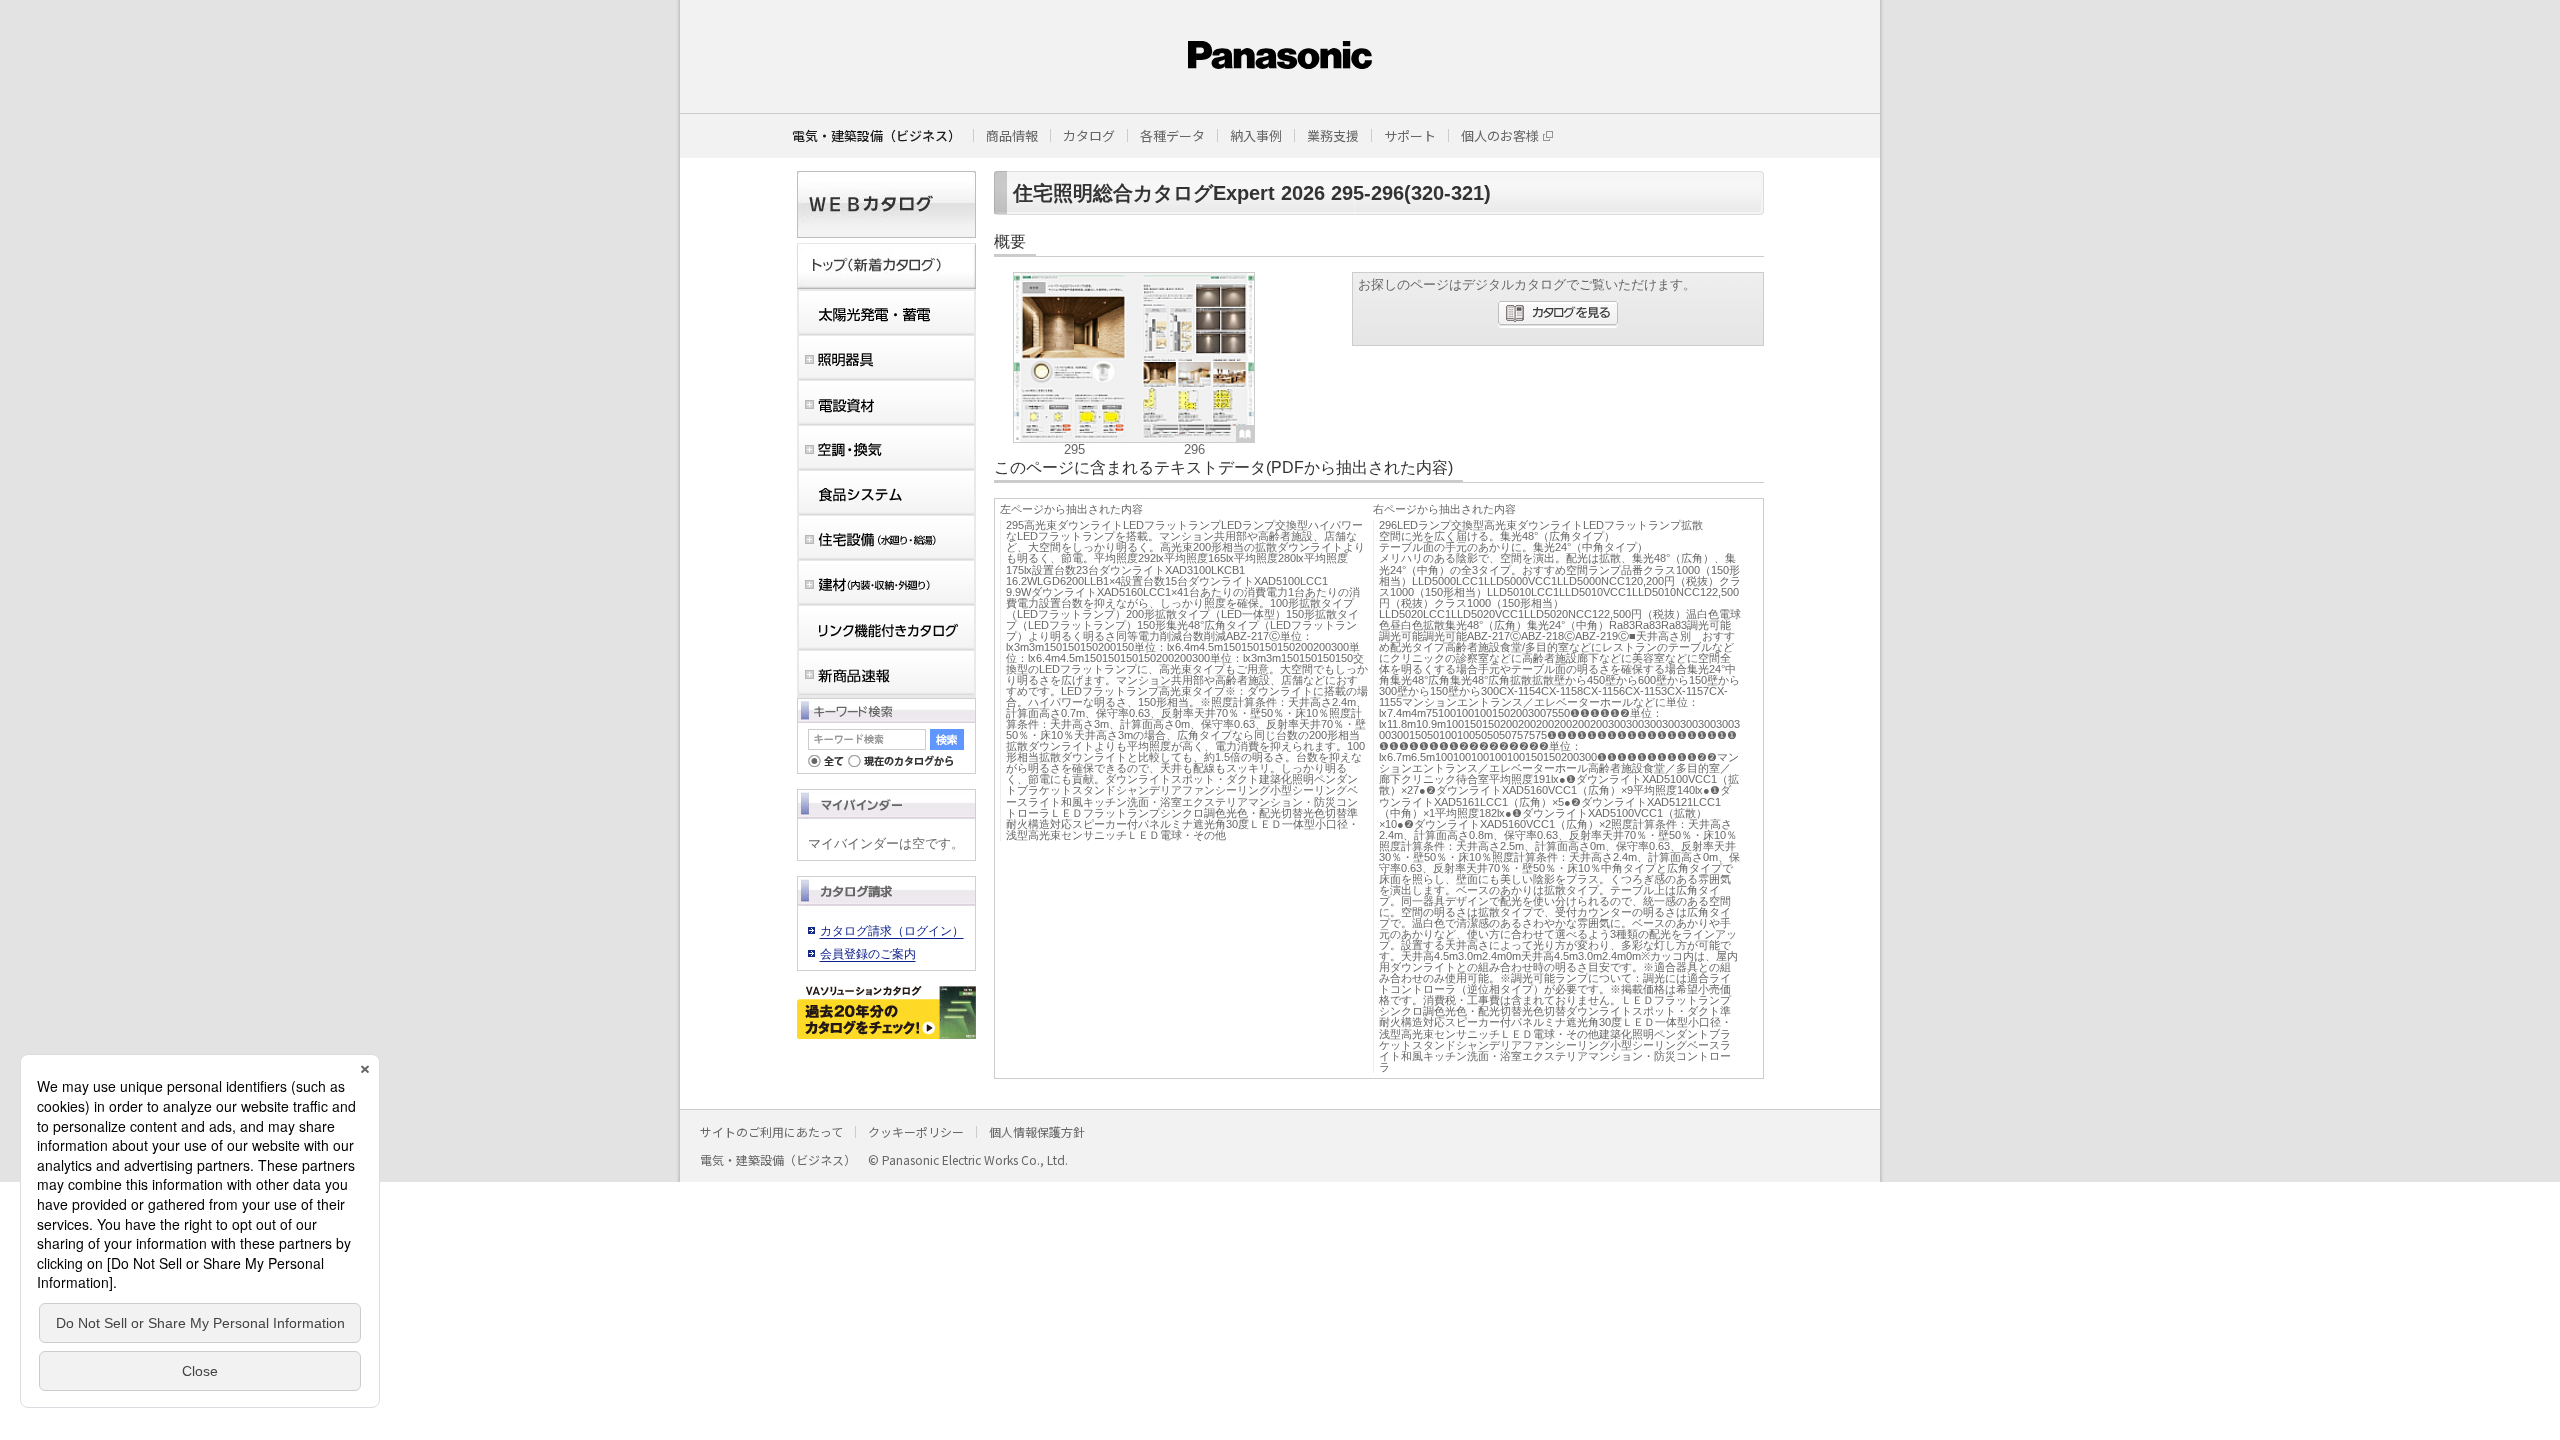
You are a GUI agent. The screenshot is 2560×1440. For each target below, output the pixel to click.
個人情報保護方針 (1037, 1131)
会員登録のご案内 (868, 954)
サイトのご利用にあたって (771, 1131)
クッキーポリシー (916, 1131)
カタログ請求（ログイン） (892, 931)
